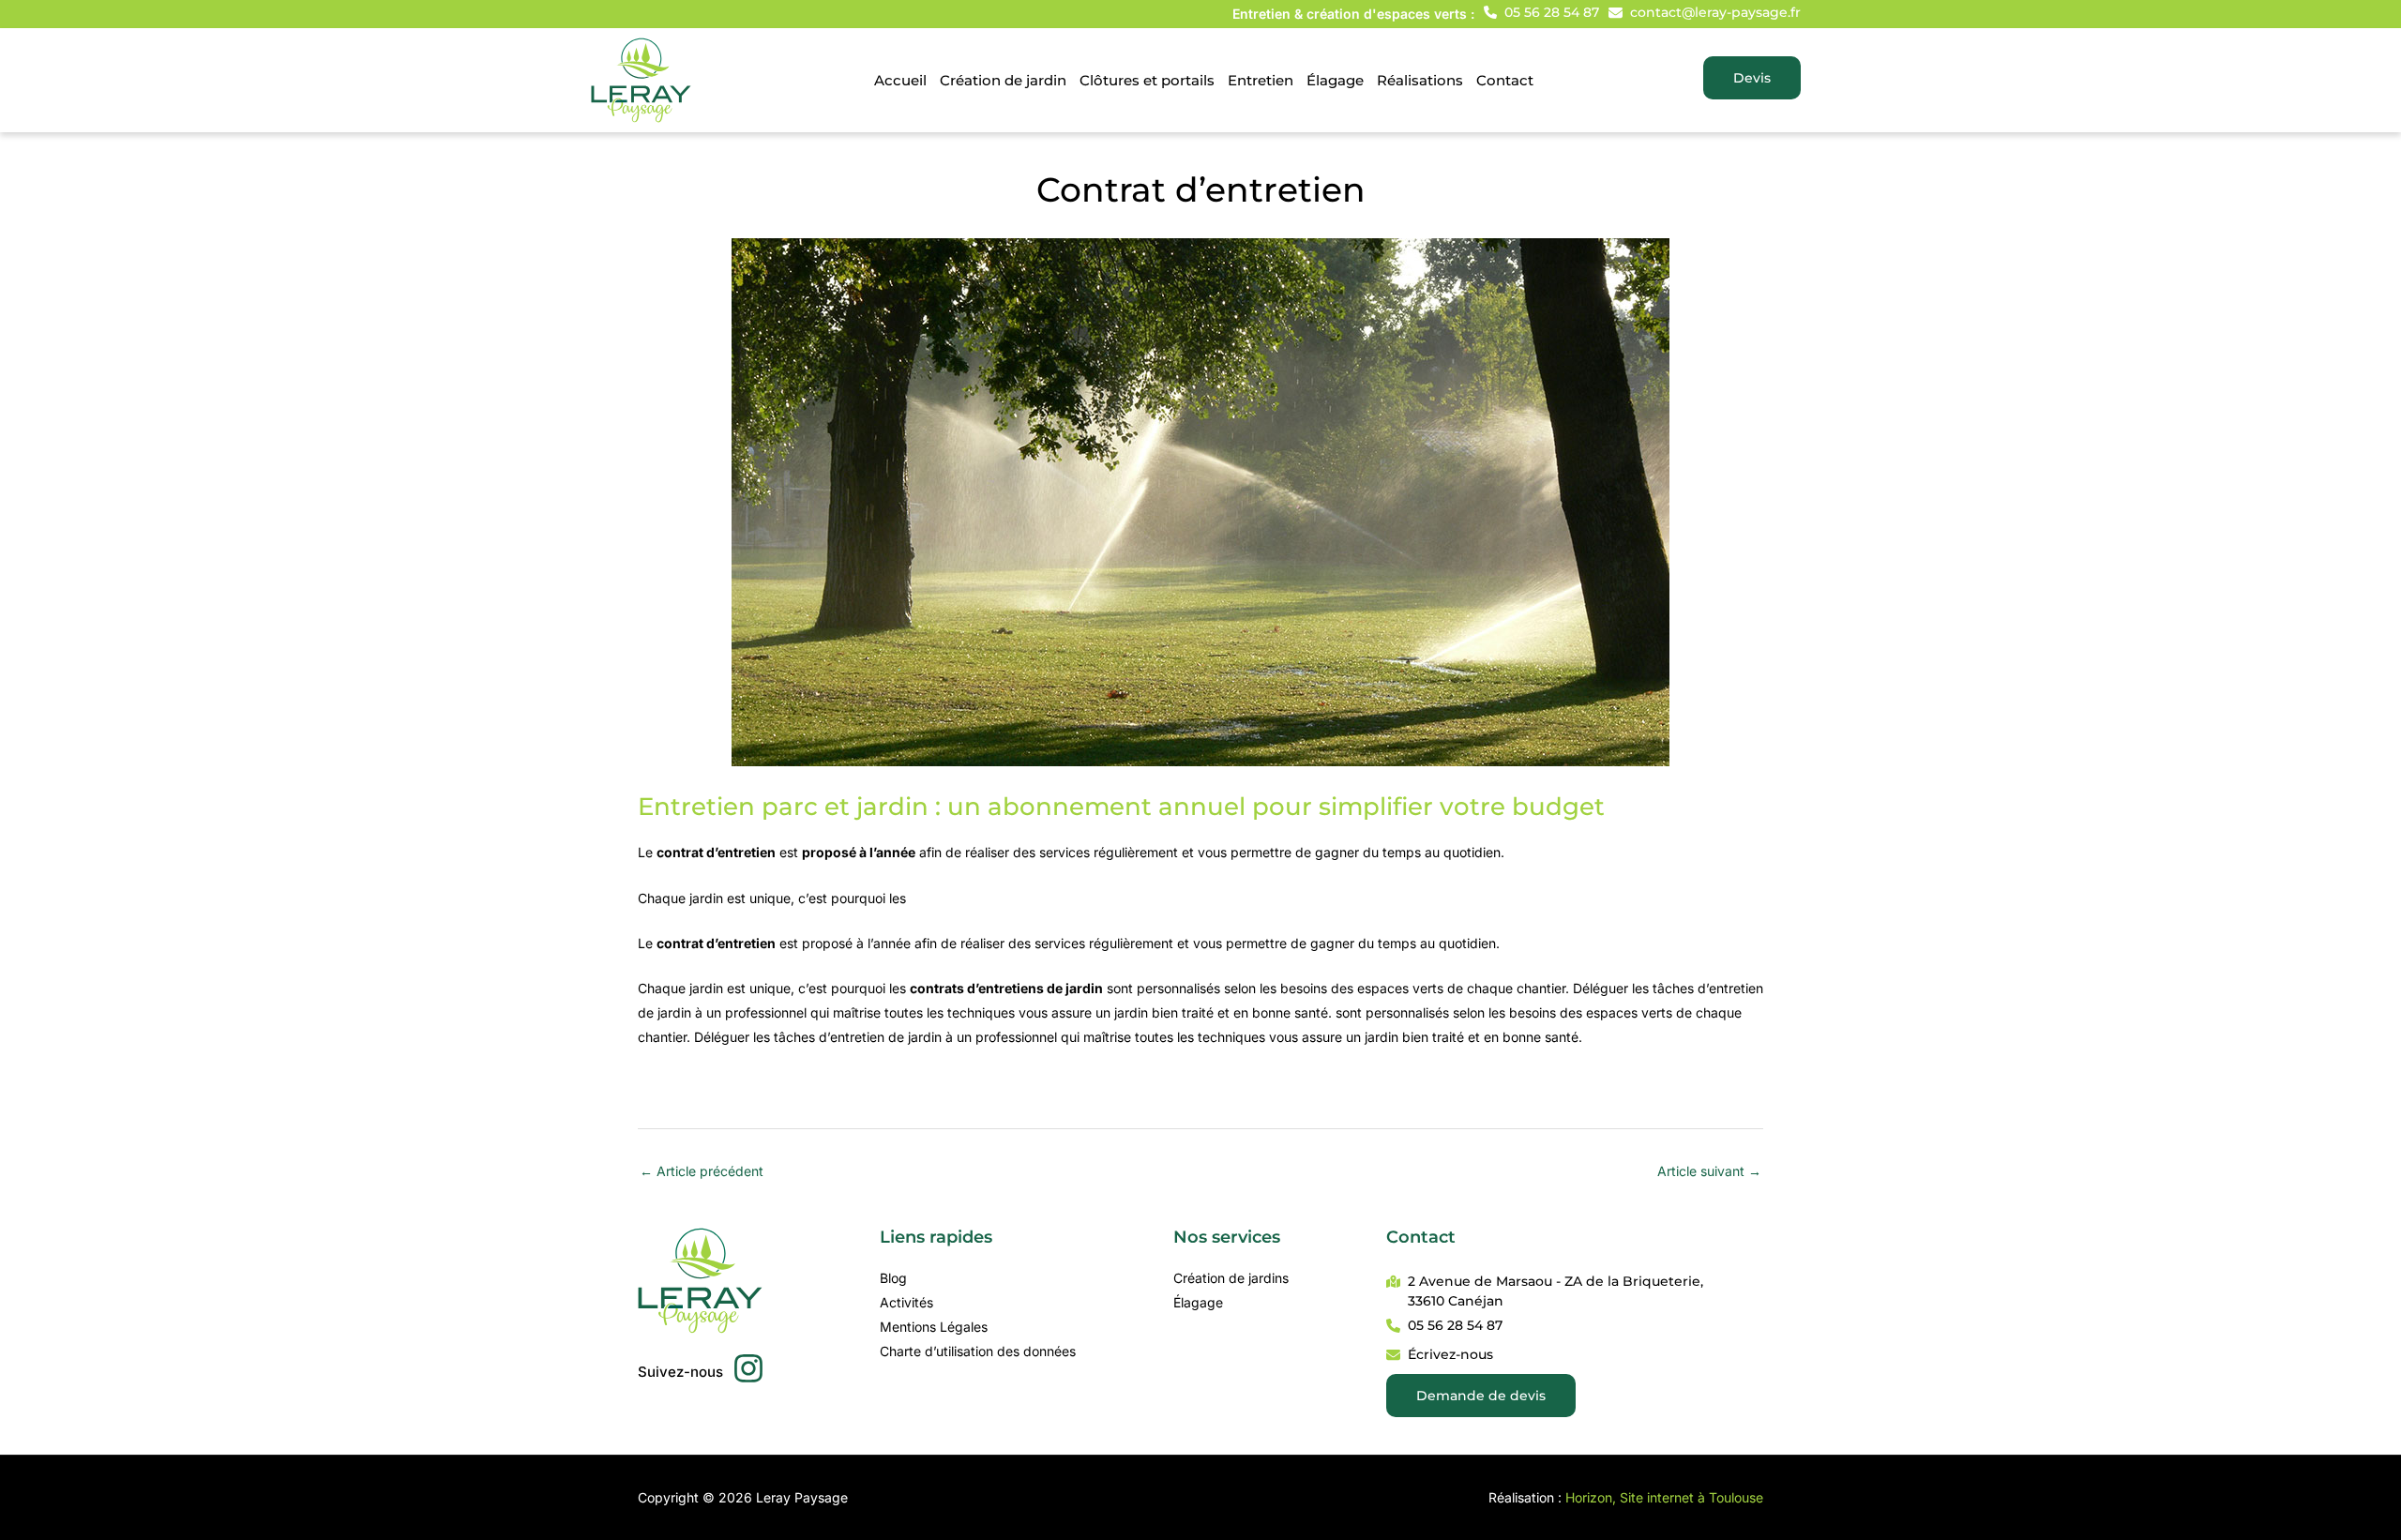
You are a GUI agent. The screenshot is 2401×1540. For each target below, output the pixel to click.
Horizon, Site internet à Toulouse (1664, 1497)
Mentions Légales (934, 1327)
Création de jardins (1231, 1278)
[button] (1541, 12)
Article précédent (702, 1171)
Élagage (1198, 1302)
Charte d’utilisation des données (978, 1351)
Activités (906, 1302)
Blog (893, 1278)
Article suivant (1709, 1171)
